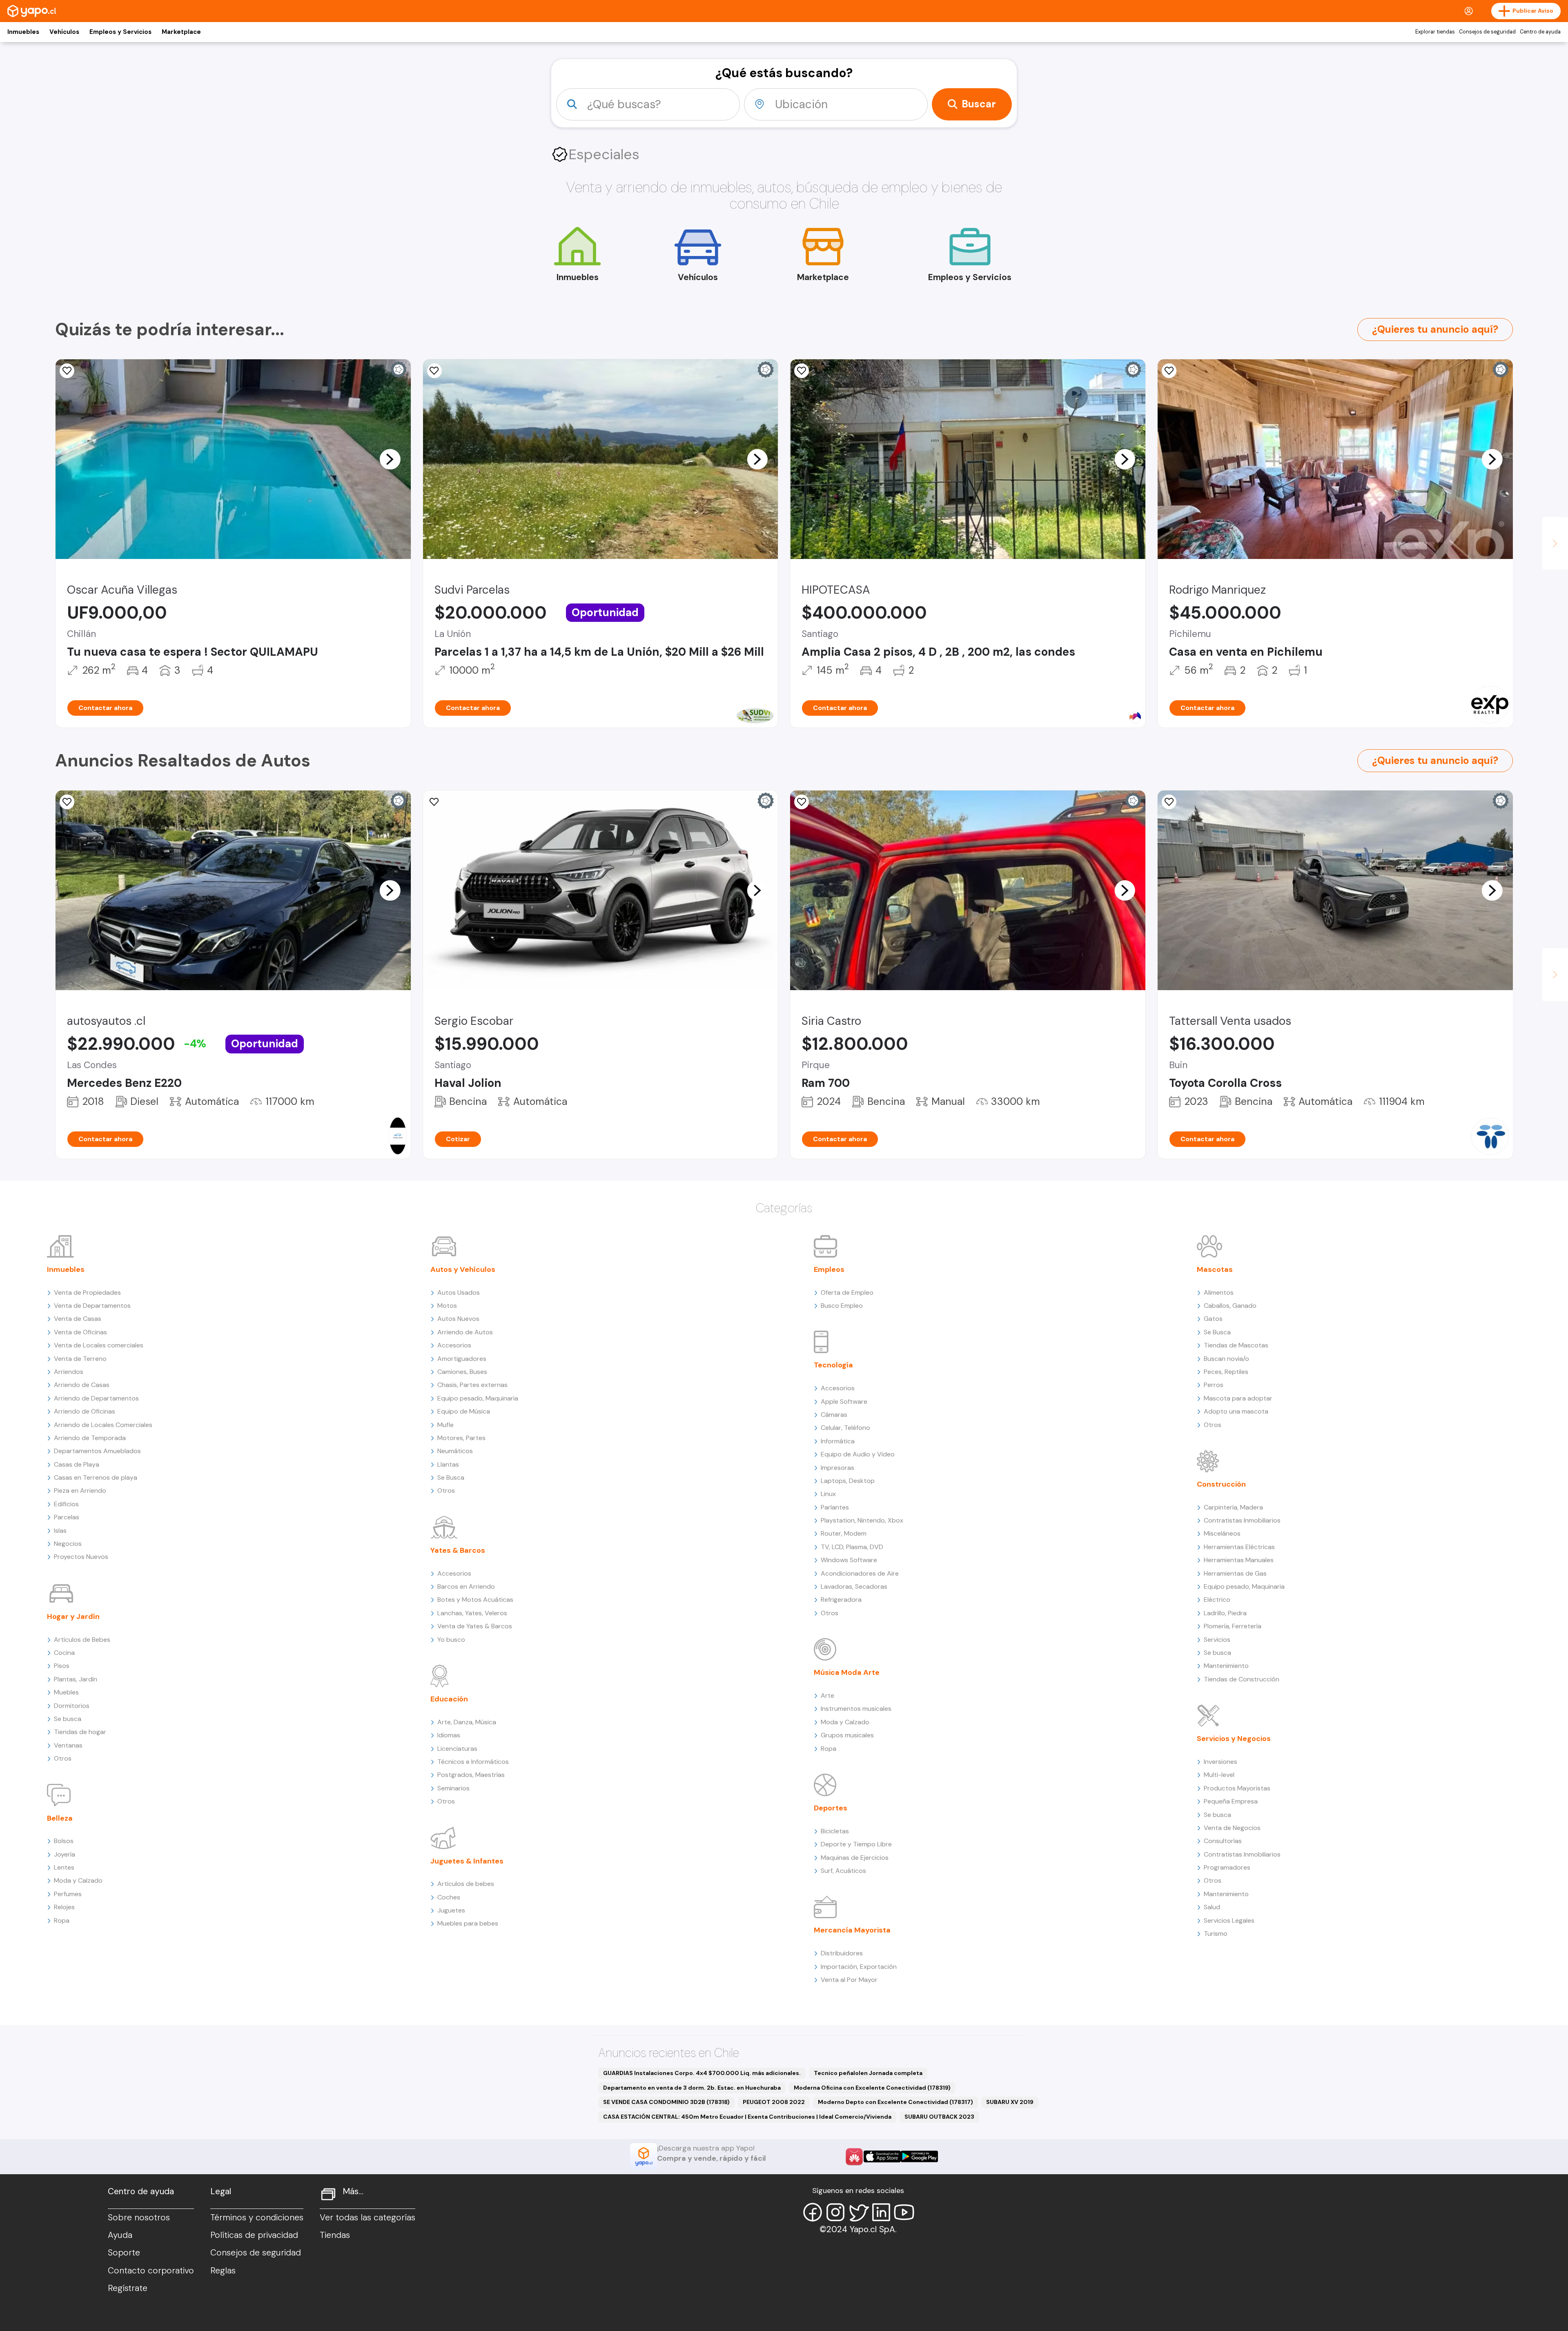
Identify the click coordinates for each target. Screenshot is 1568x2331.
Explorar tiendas (1435, 32)
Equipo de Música (464, 1411)
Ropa (62, 1920)
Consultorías (1223, 1841)
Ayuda (120, 2235)
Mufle (445, 1425)
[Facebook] (813, 2212)
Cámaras (834, 1415)
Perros (1214, 1385)
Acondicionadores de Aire (860, 1573)
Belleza (60, 1818)
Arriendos (69, 1372)
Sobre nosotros (139, 2217)
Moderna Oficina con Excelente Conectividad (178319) (872, 2088)
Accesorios (454, 1345)
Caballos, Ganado (1230, 1306)
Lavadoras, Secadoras (854, 1586)
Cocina (64, 1653)
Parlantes (835, 1507)
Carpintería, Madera (1233, 1507)
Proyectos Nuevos (81, 1557)
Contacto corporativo (151, 2271)
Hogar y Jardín (73, 1616)
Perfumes (68, 1894)
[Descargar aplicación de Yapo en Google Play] (919, 2156)
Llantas (448, 1464)
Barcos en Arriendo (466, 1586)
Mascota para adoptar (1238, 1398)
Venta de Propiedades (87, 1292)
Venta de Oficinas (80, 1332)
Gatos (1213, 1319)
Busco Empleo (842, 1306)
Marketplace (181, 32)
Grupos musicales (847, 1735)
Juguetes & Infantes (467, 1861)
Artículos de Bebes (82, 1640)
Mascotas (1215, 1269)
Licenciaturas (457, 1749)
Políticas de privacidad (254, 2235)
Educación (449, 1699)
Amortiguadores (462, 1359)
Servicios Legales (1229, 1920)
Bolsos (64, 1841)
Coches (449, 1897)
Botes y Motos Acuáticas (475, 1600)
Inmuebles (23, 32)
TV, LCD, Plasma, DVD (852, 1547)
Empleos (829, 1269)
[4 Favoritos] (802, 371)
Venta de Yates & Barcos (475, 1626)
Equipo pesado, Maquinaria (478, 1398)
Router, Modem (844, 1533)
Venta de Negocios (1232, 1828)
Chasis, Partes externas (472, 1385)
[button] (390, 459)
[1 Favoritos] (67, 802)
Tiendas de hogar (80, 1732)
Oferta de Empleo (847, 1292)
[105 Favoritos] (434, 371)
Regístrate (128, 2288)
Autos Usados (459, 1292)
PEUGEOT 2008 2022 (774, 2102)
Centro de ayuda (1540, 32)
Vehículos (64, 32)
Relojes (64, 1907)
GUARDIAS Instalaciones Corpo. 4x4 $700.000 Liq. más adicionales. (702, 2073)
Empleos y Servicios (120, 32)
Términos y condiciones (257, 2217)
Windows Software (849, 1560)
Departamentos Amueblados (97, 1451)
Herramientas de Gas (1235, 1573)
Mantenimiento (1226, 1666)
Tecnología (833, 1365)
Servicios (1217, 1640)
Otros (63, 1758)
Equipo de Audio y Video (858, 1454)
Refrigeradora (841, 1600)
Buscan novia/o (1226, 1359)
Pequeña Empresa (1231, 1801)
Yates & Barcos (458, 1550)
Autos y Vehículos (463, 1269)
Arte (827, 1695)
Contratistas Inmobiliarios (1242, 1520)
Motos (447, 1306)
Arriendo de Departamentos (96, 1398)
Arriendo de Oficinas (85, 1411)
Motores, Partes (461, 1438)
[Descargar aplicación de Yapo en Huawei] (854, 2157)
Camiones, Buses (462, 1372)
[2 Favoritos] (67, 371)
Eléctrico (1217, 1600)
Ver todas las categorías (367, 2217)
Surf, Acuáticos (843, 1871)
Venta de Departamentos (92, 1306)
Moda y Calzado (78, 1880)
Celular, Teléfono (845, 1428)
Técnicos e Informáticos (473, 1762)
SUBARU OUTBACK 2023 (939, 2117)
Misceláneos (1222, 1533)
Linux (828, 1494)
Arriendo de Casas (82, 1385)
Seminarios (453, 1788)
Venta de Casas (78, 1319)
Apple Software (844, 1401)
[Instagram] (835, 2212)
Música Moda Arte (847, 1672)
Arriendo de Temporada (90, 1438)
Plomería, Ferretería (1233, 1626)
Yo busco (451, 1640)
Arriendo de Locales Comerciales (103, 1425)
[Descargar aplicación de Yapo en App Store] (882, 2156)
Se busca (68, 1719)
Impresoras (837, 1468)
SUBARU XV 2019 (1010, 2102)
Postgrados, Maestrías (471, 1775)
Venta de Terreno (80, 1359)
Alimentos (1219, 1292)
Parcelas (67, 1517)
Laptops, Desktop (848, 1481)
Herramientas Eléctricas (1239, 1547)
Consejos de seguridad (1487, 32)
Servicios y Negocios (1234, 1739)
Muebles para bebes (468, 1923)
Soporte (124, 2253)
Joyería (65, 1854)
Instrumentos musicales (856, 1709)
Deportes (831, 1808)
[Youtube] (904, 2212)
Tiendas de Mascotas (1236, 1345)
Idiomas (449, 1735)
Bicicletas (835, 1831)
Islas (60, 1531)
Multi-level (1219, 1775)
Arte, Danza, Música (467, 1722)
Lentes (64, 1867)
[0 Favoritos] (802, 802)
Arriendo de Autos (465, 1332)
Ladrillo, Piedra (1225, 1613)
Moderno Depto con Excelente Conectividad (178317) (895, 2102)
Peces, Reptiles (1226, 1372)
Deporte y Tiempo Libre (856, 1844)
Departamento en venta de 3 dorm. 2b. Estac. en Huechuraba (692, 2088)
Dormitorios (72, 1706)
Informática (838, 1441)
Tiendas (335, 2235)
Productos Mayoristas (1237, 1788)
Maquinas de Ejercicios (855, 1858)
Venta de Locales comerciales (99, 1345)
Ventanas (68, 1745)
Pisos (62, 1666)
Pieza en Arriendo (80, 1491)
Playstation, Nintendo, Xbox (862, 1520)
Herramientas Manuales (1239, 1560)
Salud (1212, 1907)
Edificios (66, 1504)
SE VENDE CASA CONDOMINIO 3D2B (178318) (666, 2102)
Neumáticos (455, 1451)
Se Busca (451, 1477)
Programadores (1227, 1867)
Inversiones (1221, 1762)
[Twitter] (858, 2212)
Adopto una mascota (1236, 1411)
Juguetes (451, 1910)
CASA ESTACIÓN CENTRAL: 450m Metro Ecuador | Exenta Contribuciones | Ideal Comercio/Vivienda (747, 2117)
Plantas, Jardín (76, 1679)
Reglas (223, 2271)
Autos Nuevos (458, 1319)
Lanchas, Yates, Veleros (472, 1613)
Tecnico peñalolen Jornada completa (868, 2073)
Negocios (68, 1544)
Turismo (1216, 1934)
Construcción (1221, 1484)
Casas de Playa (77, 1464)
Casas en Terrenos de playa (96, 1477)
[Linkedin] (881, 2212)
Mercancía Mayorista (852, 1930)
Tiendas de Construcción (1242, 1679)
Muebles (66, 1692)
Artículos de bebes (466, 1884)
